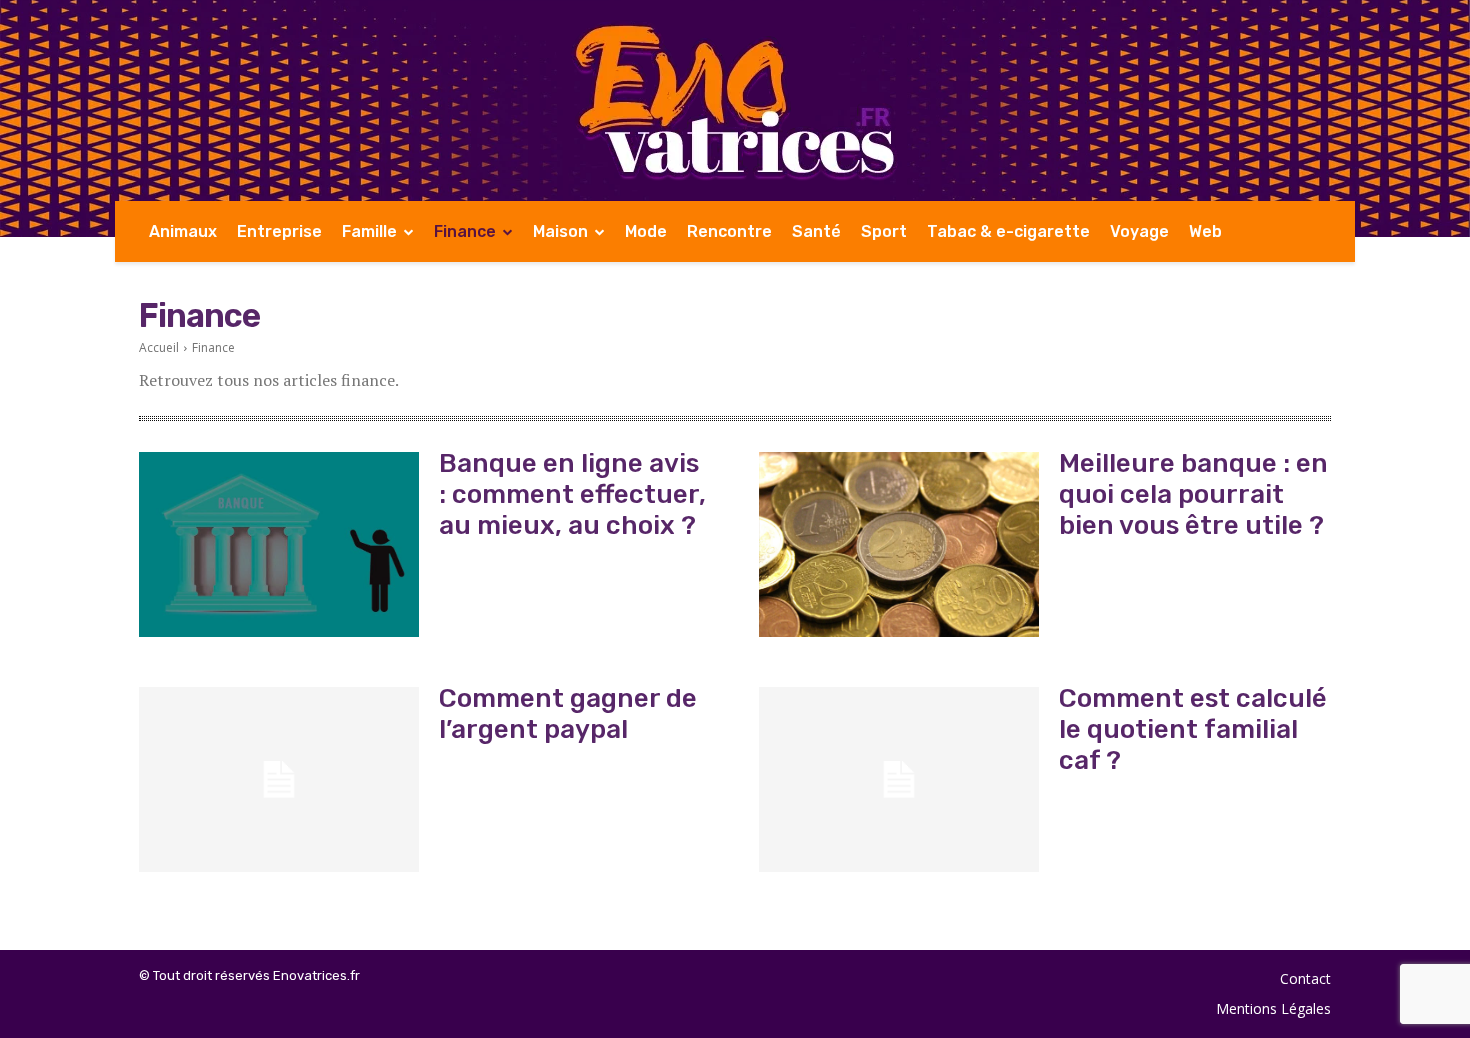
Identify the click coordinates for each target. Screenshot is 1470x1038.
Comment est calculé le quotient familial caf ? (1193, 729)
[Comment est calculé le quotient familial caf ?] (899, 779)
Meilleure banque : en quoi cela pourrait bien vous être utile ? (1193, 494)
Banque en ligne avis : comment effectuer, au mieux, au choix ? (572, 494)
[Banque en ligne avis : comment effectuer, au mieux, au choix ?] (279, 544)
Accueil (159, 347)
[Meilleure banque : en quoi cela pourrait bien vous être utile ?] (899, 544)
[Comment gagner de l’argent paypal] (279, 779)
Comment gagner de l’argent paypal (568, 714)
